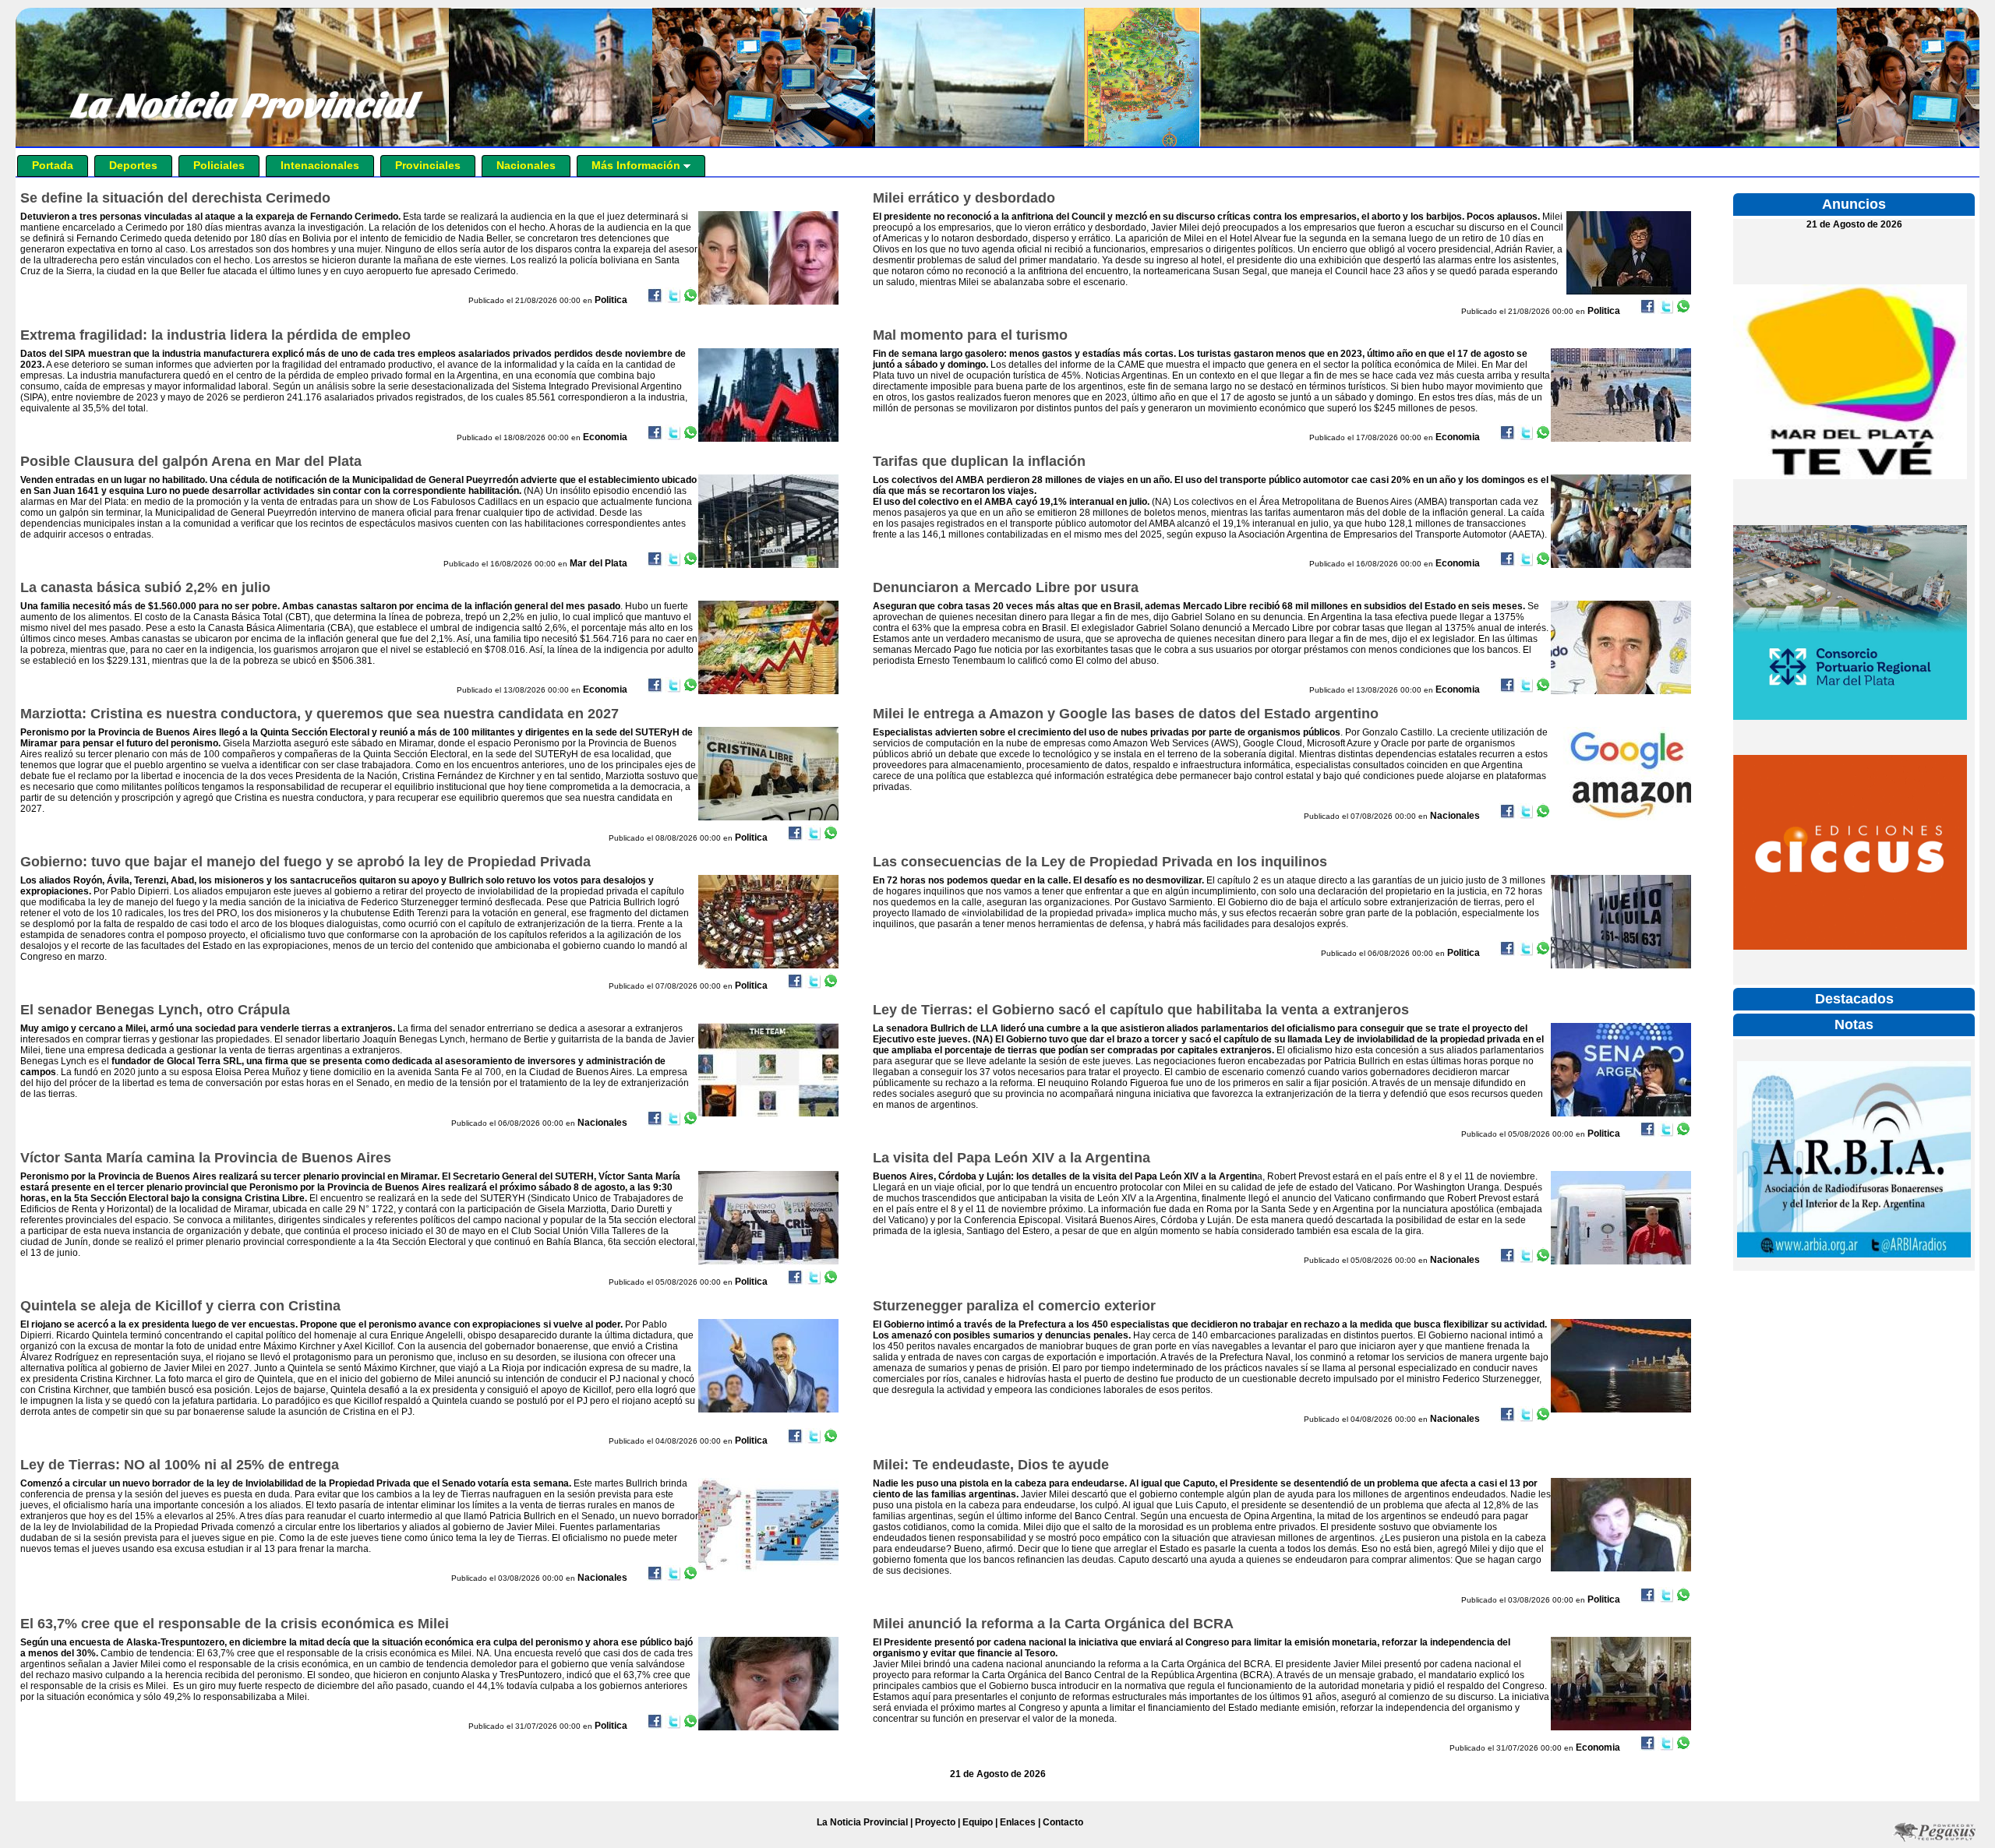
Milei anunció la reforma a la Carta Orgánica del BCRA (1053, 1624)
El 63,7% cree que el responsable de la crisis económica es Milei (235, 1624)
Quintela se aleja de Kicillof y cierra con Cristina (180, 1306)
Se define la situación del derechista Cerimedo (175, 198)
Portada (53, 165)
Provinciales (428, 165)
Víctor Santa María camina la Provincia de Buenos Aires (206, 1158)
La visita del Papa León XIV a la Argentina (1012, 1158)
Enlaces (1018, 1822)
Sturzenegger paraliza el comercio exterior (1014, 1306)
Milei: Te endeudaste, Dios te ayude (991, 1465)
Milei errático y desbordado (964, 198)
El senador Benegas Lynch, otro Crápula (155, 1010)
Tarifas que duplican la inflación (979, 461)
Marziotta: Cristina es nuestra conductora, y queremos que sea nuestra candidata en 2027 (320, 714)
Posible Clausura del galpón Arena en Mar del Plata (191, 461)
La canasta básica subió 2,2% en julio (145, 587)
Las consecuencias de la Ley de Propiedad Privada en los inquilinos (1100, 862)
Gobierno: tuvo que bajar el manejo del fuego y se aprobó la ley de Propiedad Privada (305, 862)
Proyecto (935, 1822)
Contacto (1063, 1822)
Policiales (219, 165)
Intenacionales (320, 165)
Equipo (978, 1822)
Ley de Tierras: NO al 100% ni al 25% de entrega (180, 1465)
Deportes (133, 165)
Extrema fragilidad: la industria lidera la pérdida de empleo (215, 335)
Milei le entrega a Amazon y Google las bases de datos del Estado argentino (1126, 714)
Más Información (637, 165)
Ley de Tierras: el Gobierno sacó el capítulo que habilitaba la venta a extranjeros (1141, 1010)
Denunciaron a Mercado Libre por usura (1006, 587)
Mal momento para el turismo (970, 335)
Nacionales (526, 165)
